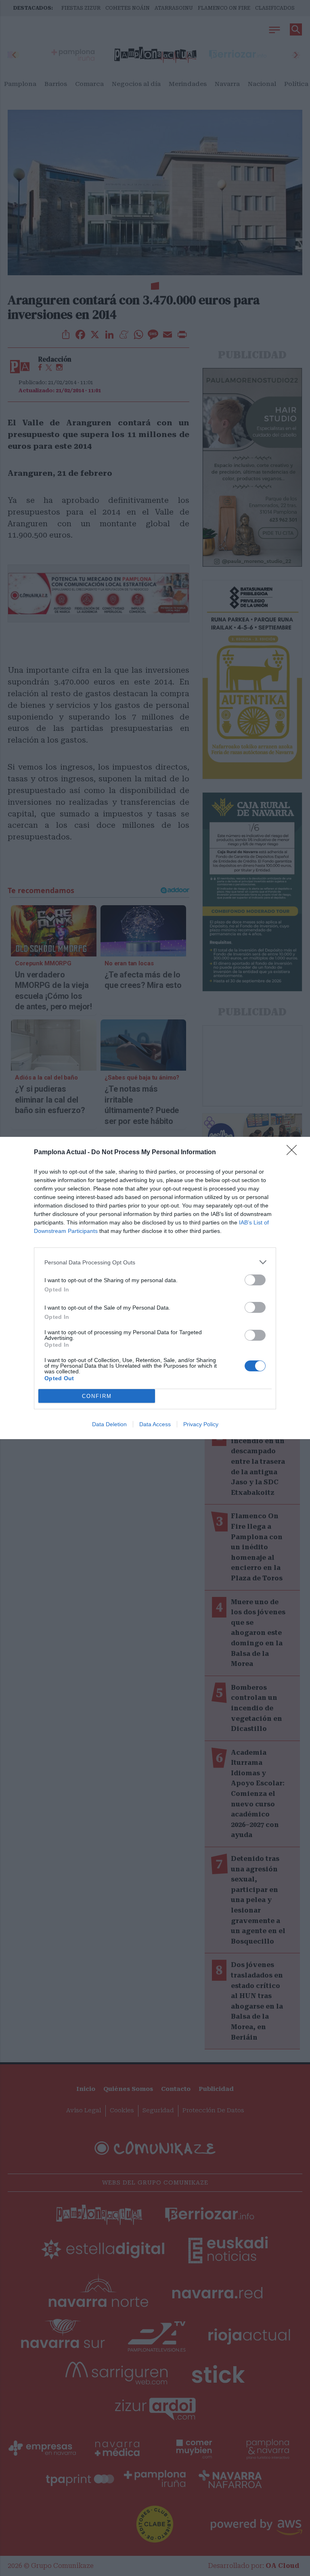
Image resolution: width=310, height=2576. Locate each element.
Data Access (155, 1424)
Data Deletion (109, 1424)
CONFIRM (97, 1396)
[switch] (255, 1280)
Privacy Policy (201, 1424)
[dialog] (155, 1288)
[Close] (294, 1153)
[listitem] (155, 1262)
